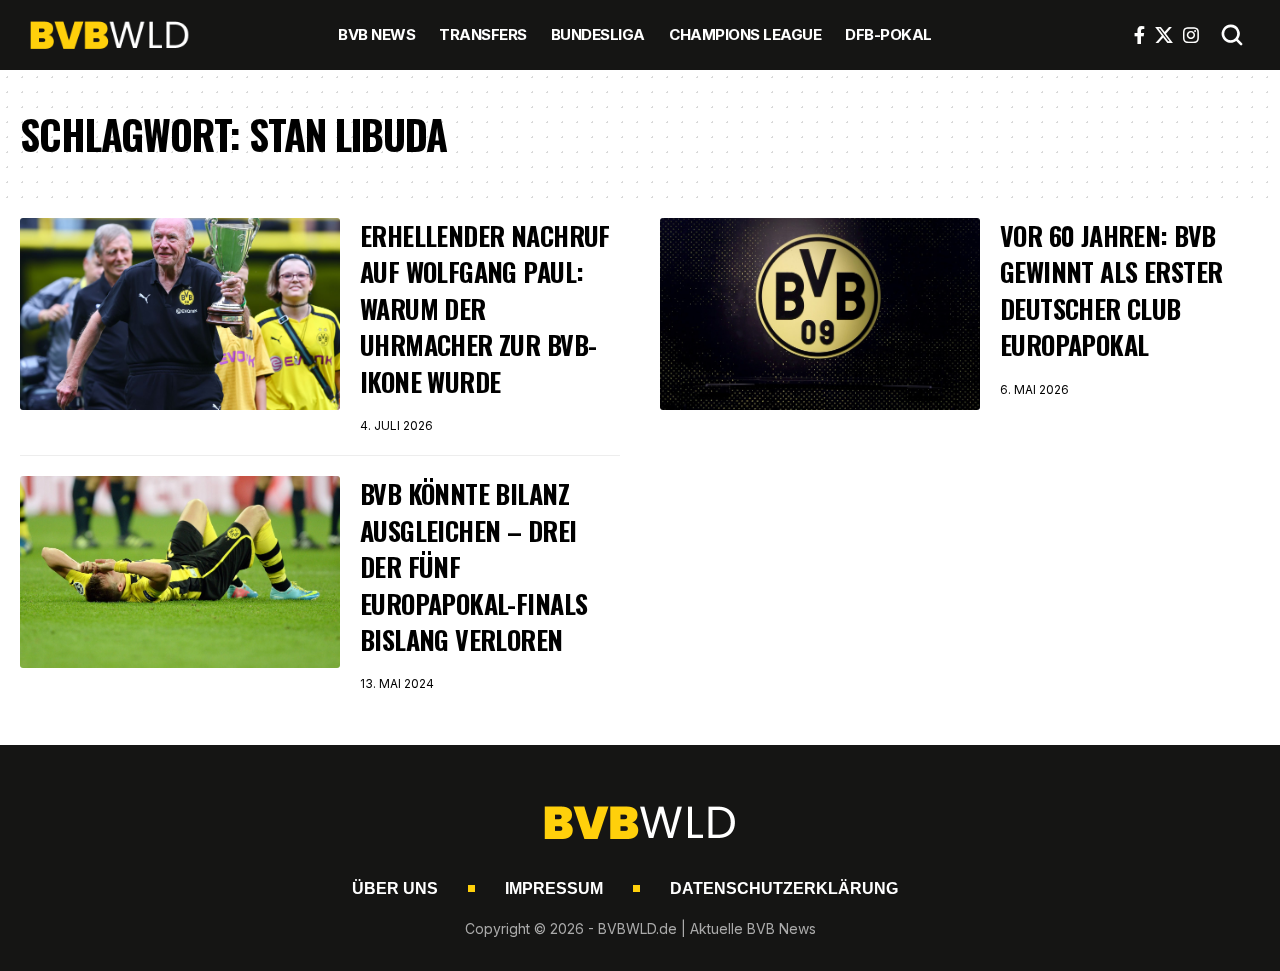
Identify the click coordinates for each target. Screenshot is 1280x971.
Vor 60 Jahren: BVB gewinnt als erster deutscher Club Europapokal (1111, 290)
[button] (1232, 35)
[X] (1164, 35)
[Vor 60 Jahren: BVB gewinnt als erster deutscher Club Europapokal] (820, 314)
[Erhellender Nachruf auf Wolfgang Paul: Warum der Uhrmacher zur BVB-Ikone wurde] (180, 314)
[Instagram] (1191, 35)
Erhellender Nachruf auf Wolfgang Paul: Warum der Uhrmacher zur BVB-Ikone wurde (485, 308)
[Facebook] (1139, 35)
